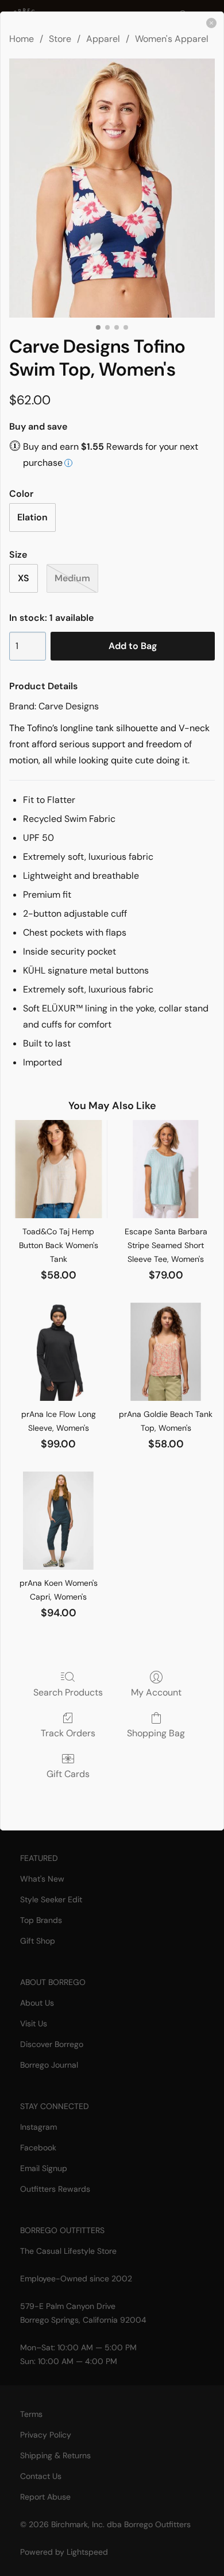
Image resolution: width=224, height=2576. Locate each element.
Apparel (103, 39)
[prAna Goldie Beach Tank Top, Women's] (166, 1352)
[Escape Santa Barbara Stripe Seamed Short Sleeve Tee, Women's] (166, 1169)
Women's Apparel (172, 39)
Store (60, 39)
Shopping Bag (156, 1733)
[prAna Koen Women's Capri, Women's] (58, 1521)
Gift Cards (68, 1774)
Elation (32, 517)
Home (22, 39)
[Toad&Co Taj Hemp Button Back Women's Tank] (58, 1169)
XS (24, 578)
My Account (156, 1692)
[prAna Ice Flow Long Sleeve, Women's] (58, 1352)
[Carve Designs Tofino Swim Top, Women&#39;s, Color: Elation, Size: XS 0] (112, 188)
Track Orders (68, 1733)
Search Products (68, 1692)
